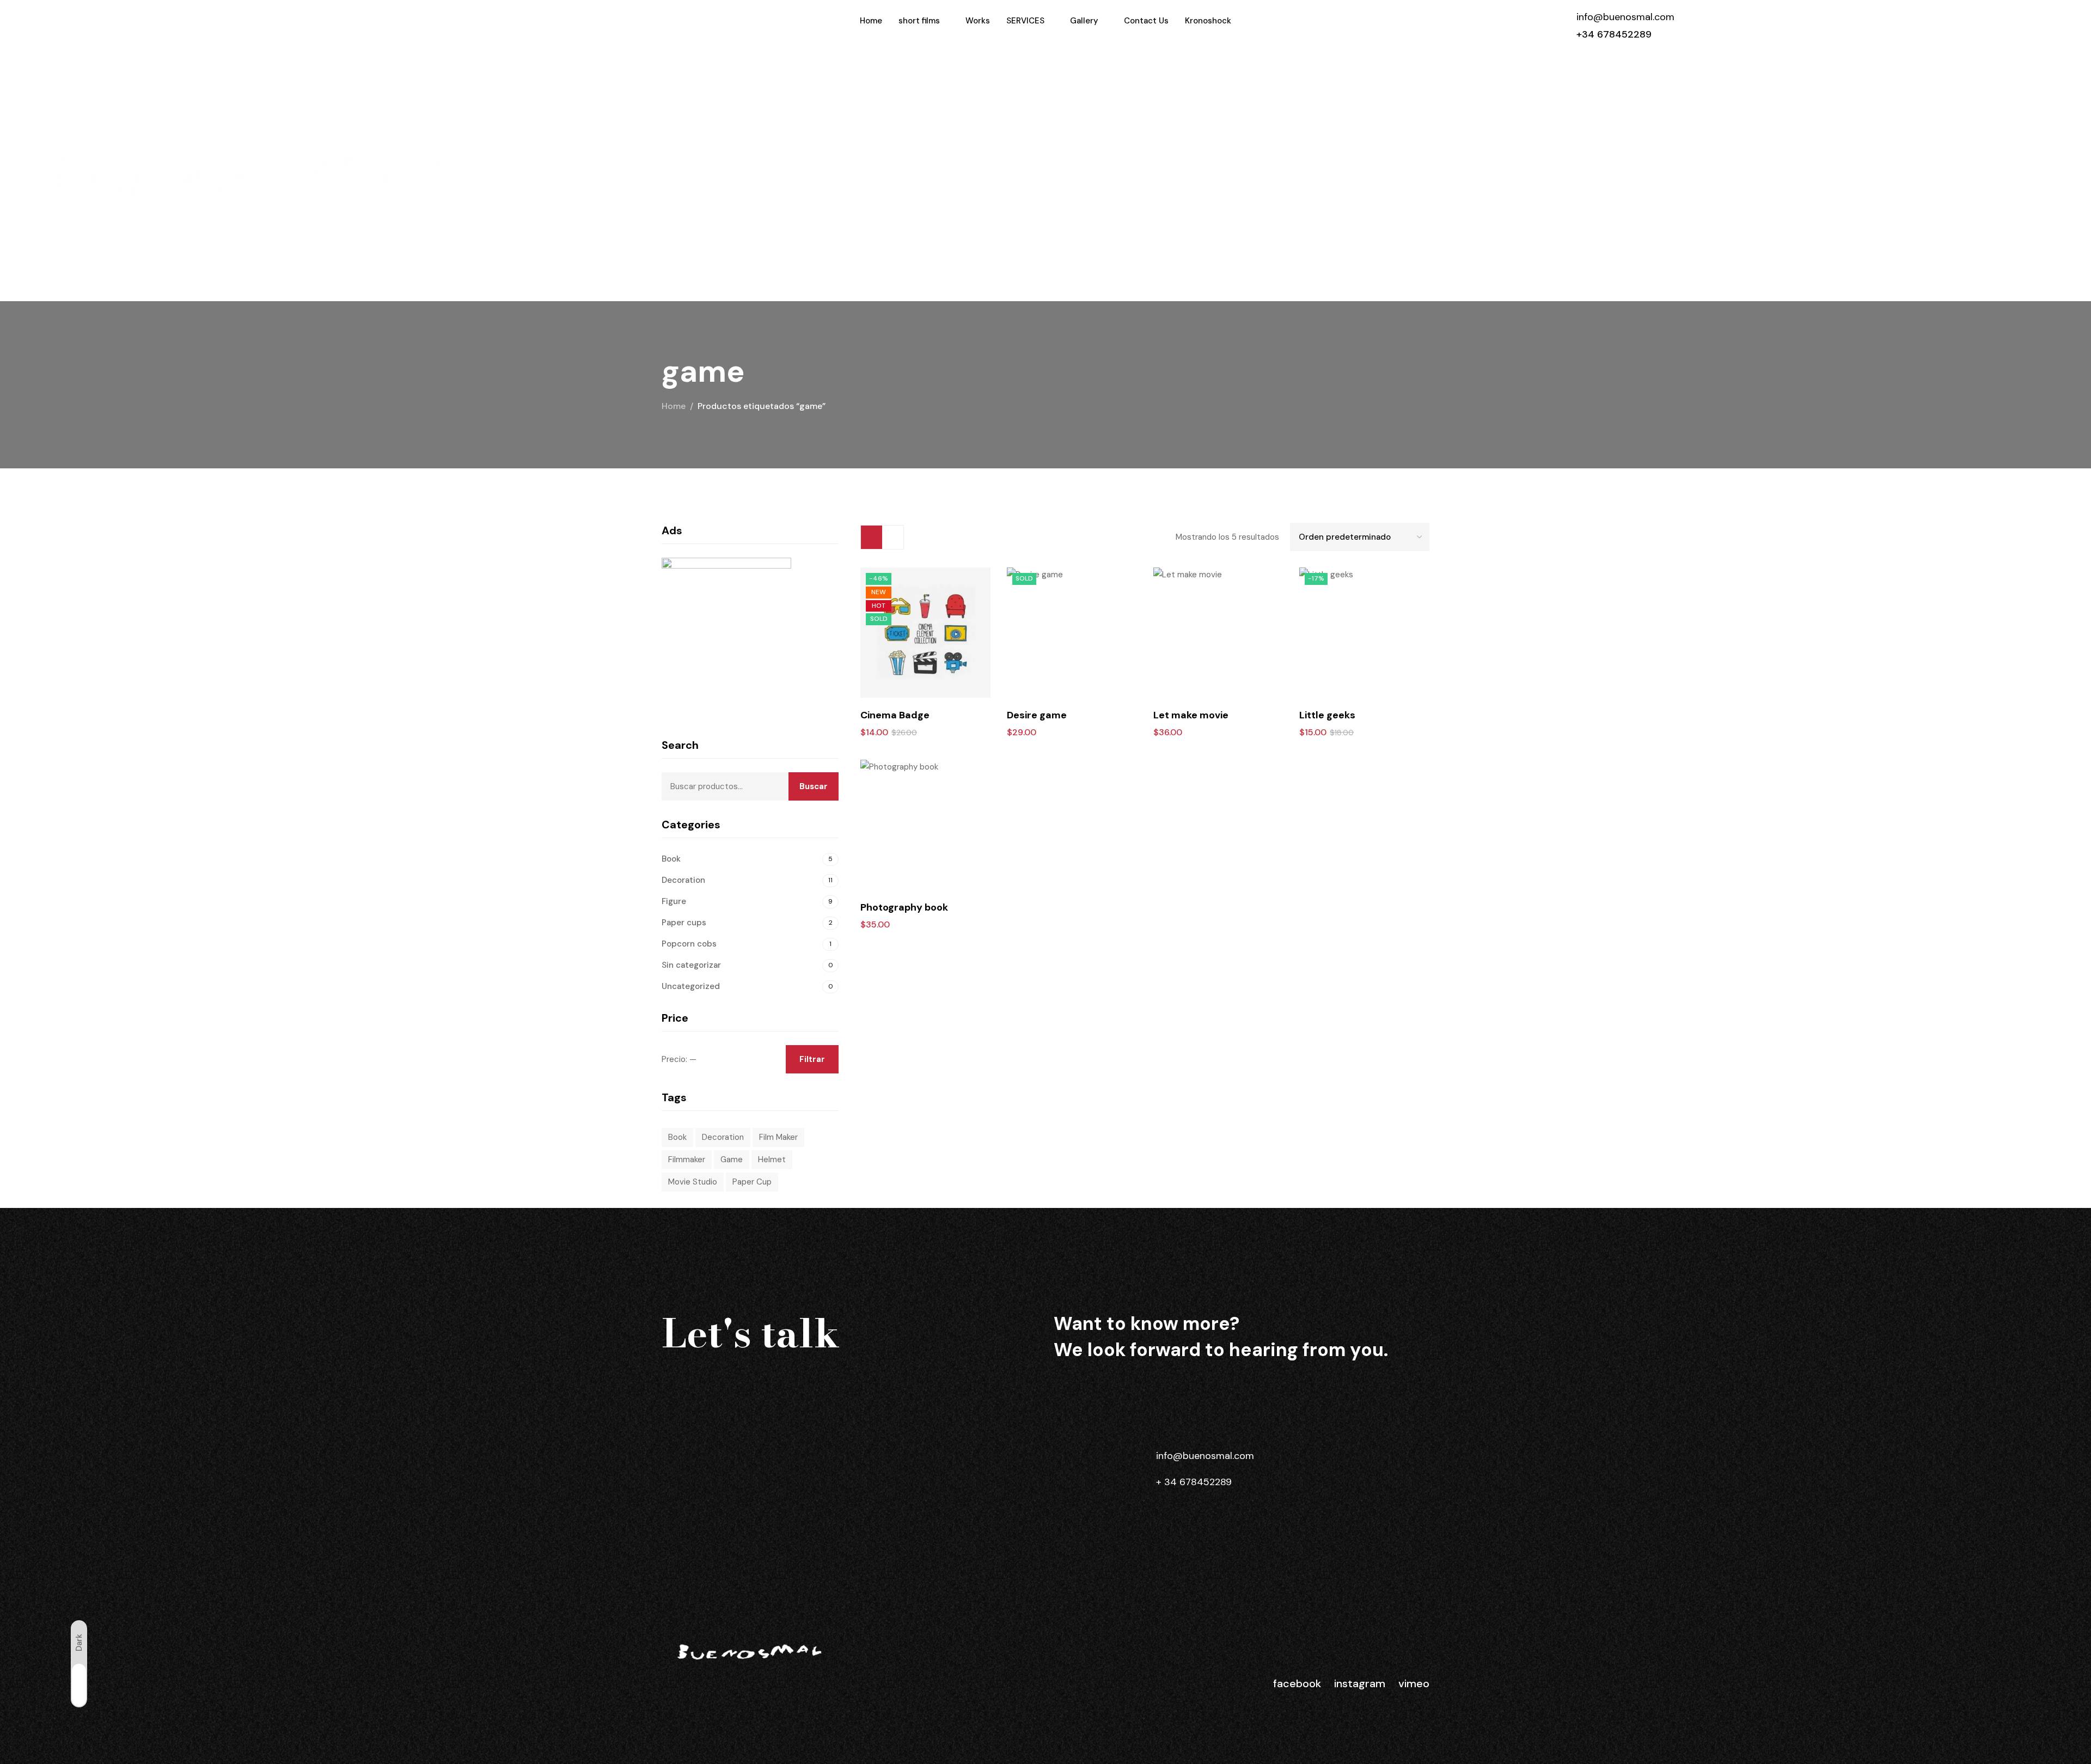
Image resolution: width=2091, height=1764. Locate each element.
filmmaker (687, 1159)
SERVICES (1025, 21)
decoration (723, 1137)
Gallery (1084, 21)
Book (671, 859)
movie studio (693, 1182)
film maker (778, 1137)
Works (978, 21)
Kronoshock (1208, 21)
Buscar (814, 786)
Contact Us (1146, 21)
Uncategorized (691, 986)
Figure (674, 901)
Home (871, 21)
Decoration (683, 880)
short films (919, 21)
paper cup (752, 1182)
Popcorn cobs (689, 944)
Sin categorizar (691, 965)
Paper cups (684, 923)
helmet (772, 1159)
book (677, 1137)
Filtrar (812, 1059)
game (732, 1159)
